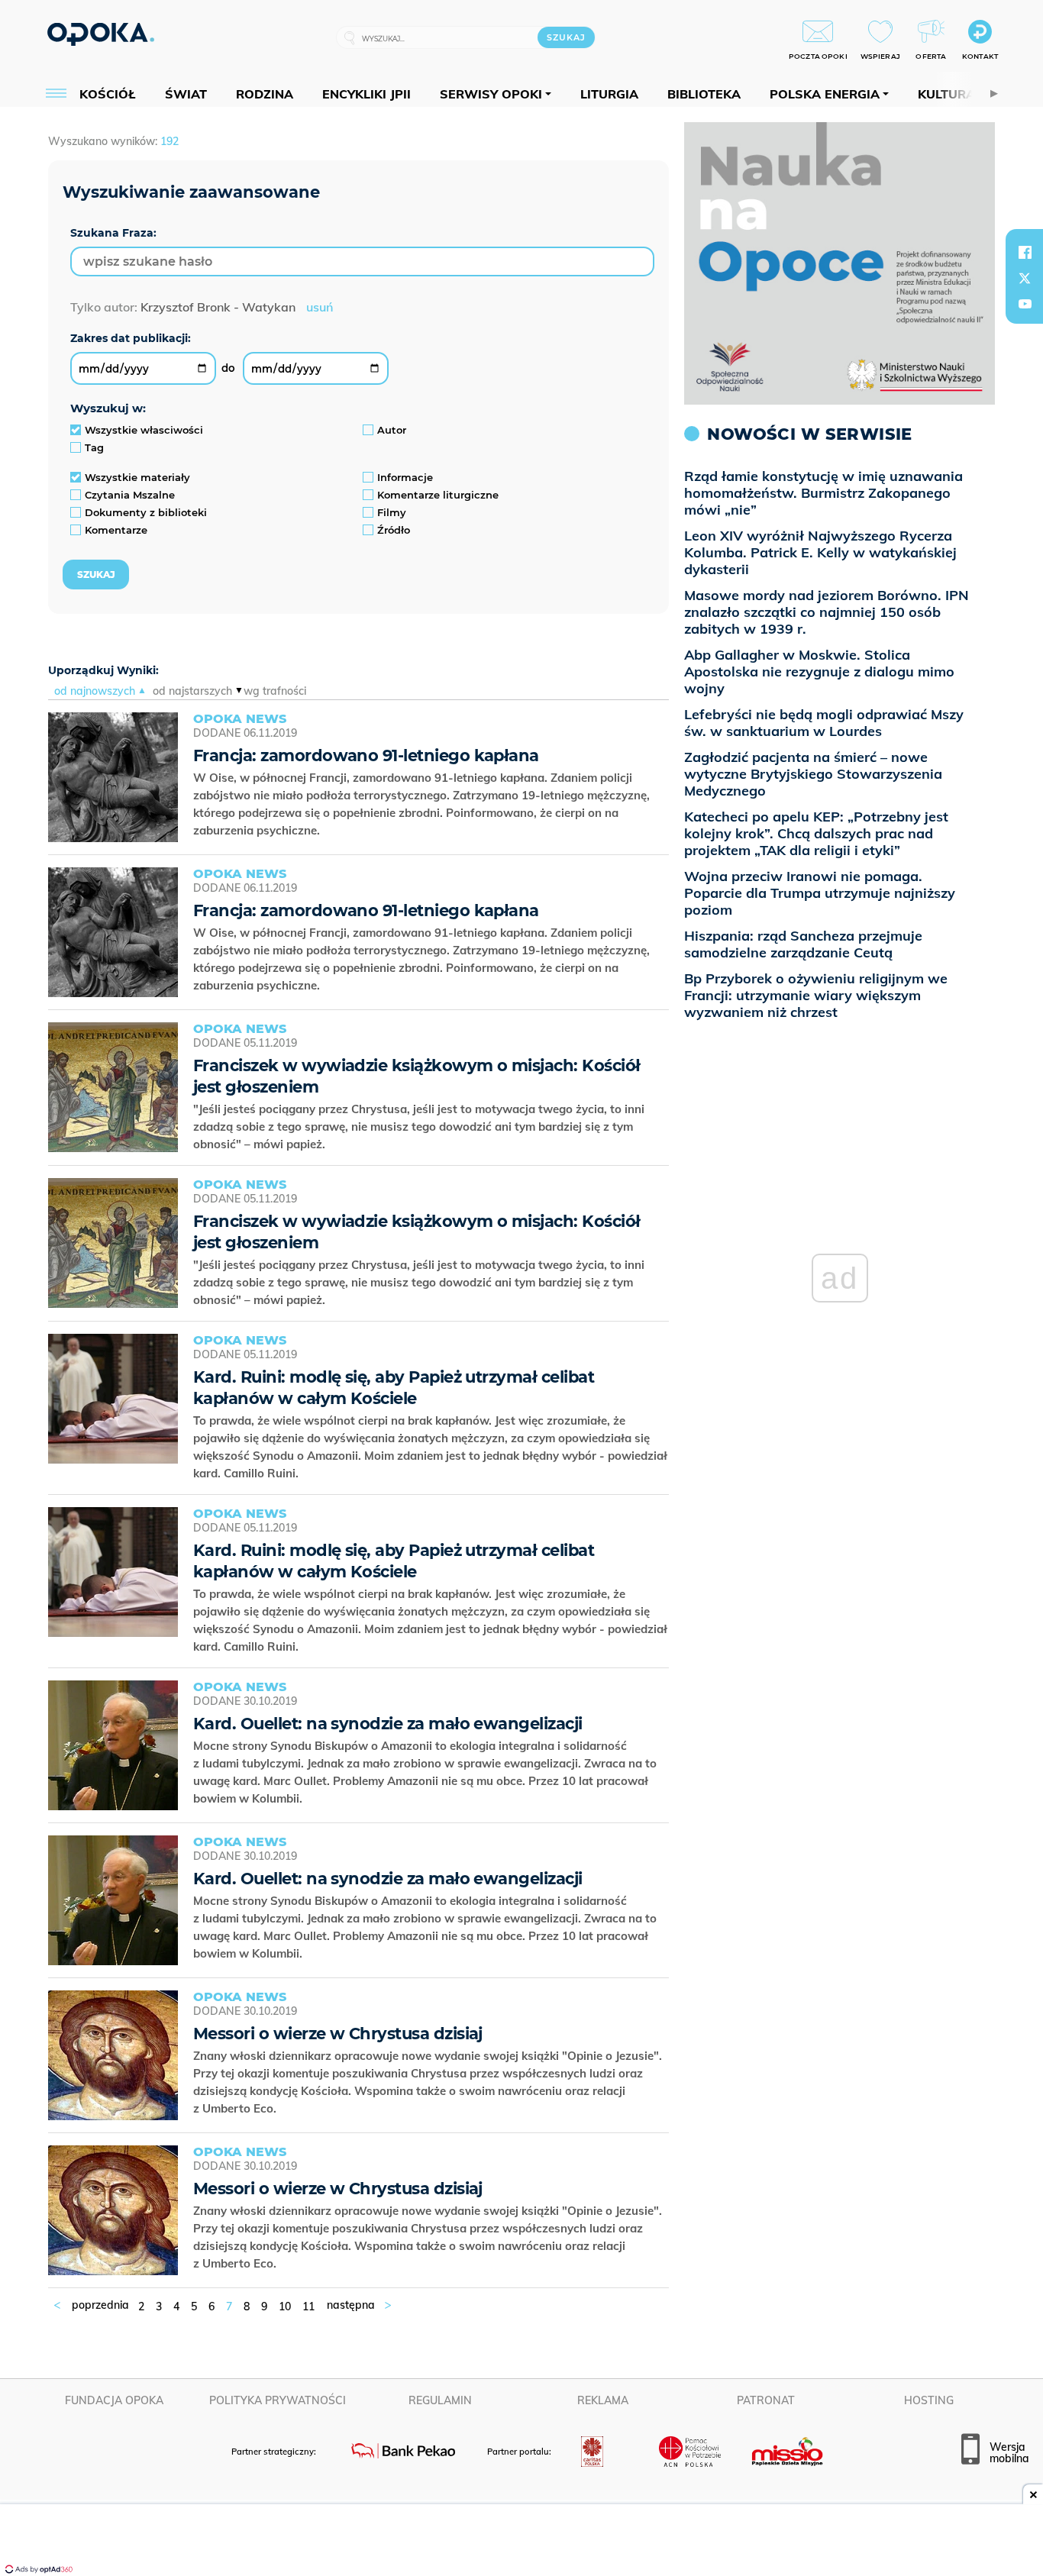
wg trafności (275, 691)
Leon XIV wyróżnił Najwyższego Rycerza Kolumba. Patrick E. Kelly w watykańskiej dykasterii (820, 552)
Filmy (392, 512)
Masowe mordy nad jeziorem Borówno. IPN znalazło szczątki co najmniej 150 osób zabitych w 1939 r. (827, 612)
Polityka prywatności (278, 2400)
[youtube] (1025, 304)
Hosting (929, 2400)
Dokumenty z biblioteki (146, 512)
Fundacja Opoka (114, 2400)
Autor (392, 430)
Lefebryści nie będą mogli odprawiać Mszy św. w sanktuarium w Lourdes (824, 723)
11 (308, 2306)
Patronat (766, 2400)
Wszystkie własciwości (144, 430)
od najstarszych (192, 691)
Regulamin (440, 2400)
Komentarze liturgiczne (438, 495)
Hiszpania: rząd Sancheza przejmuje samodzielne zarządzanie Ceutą (803, 944)
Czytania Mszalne (130, 495)
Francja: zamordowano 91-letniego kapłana (366, 755)
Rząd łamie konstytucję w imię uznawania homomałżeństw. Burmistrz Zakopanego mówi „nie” (823, 493)
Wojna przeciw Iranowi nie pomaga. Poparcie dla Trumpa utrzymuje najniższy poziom (820, 893)
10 (285, 2306)
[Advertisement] (521, 2542)
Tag (94, 447)
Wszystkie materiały (137, 477)
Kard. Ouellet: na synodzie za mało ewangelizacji (388, 1724)
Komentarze (116, 530)
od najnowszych (95, 691)
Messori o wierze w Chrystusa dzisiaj (338, 2034)
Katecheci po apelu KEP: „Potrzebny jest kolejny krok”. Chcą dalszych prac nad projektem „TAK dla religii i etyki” (816, 833)
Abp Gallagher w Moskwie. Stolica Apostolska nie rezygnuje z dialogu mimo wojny (819, 671)
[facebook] (1025, 252)
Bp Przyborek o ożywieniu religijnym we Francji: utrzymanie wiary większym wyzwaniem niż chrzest (816, 995)
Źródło (394, 530)
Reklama (603, 2400)
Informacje (405, 477)
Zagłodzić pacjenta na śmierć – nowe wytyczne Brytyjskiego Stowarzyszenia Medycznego (813, 774)
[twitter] (1025, 278)
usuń (320, 307)
